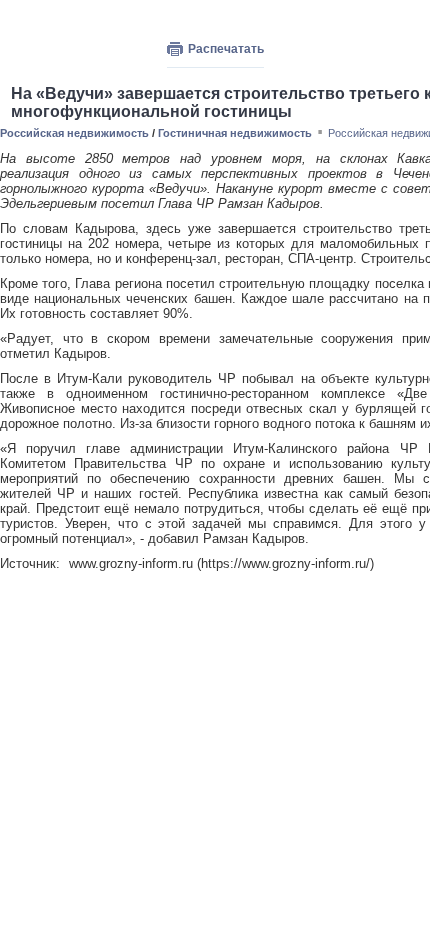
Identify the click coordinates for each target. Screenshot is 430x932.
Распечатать (226, 49)
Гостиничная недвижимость (235, 133)
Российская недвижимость (74, 133)
